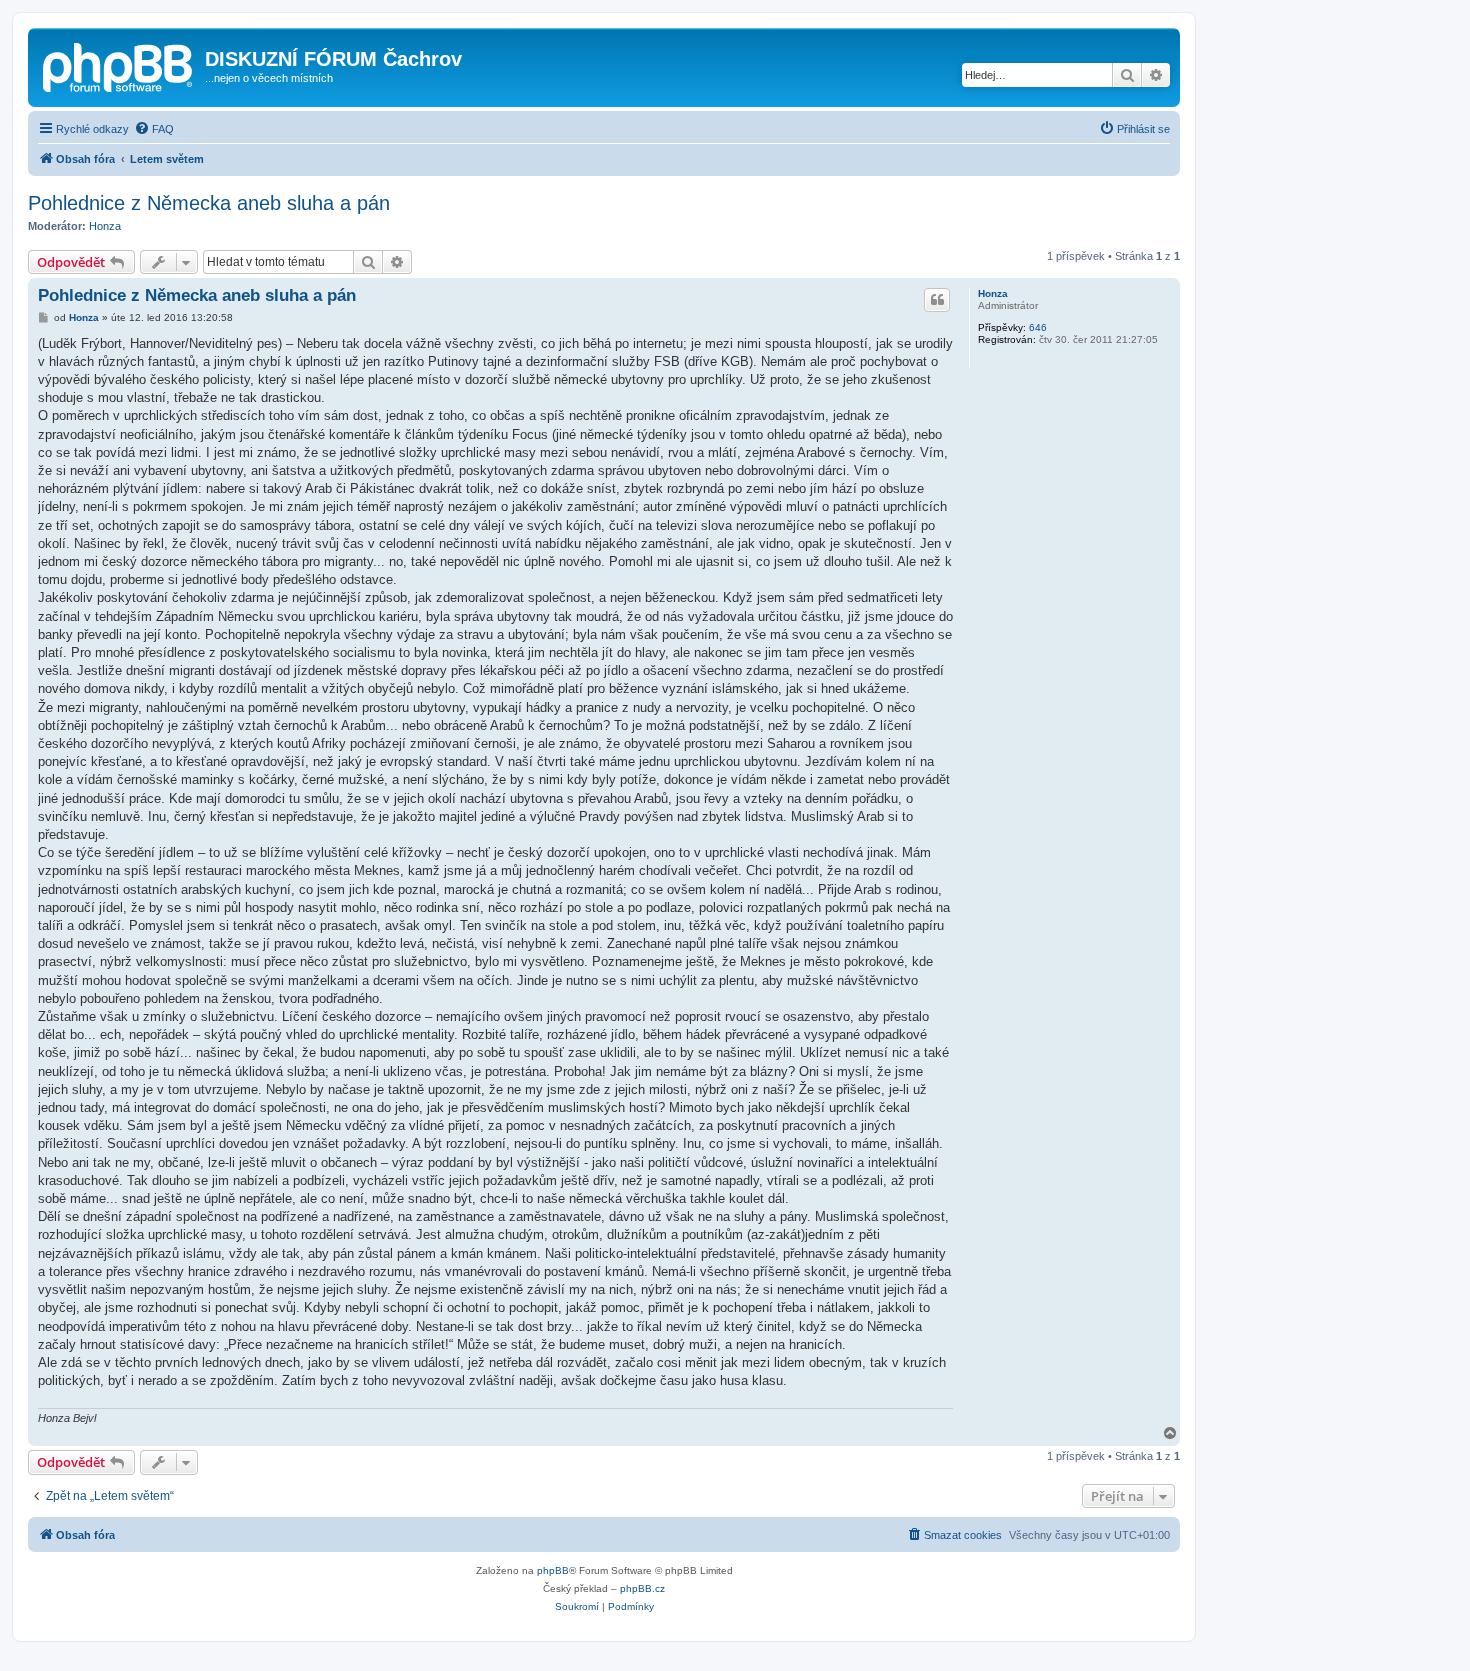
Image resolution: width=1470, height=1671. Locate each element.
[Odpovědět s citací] (937, 300)
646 (1038, 327)
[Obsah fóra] (119, 65)
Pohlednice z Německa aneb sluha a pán (209, 203)
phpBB (553, 1570)
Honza (105, 226)
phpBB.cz (642, 1588)
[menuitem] (154, 129)
